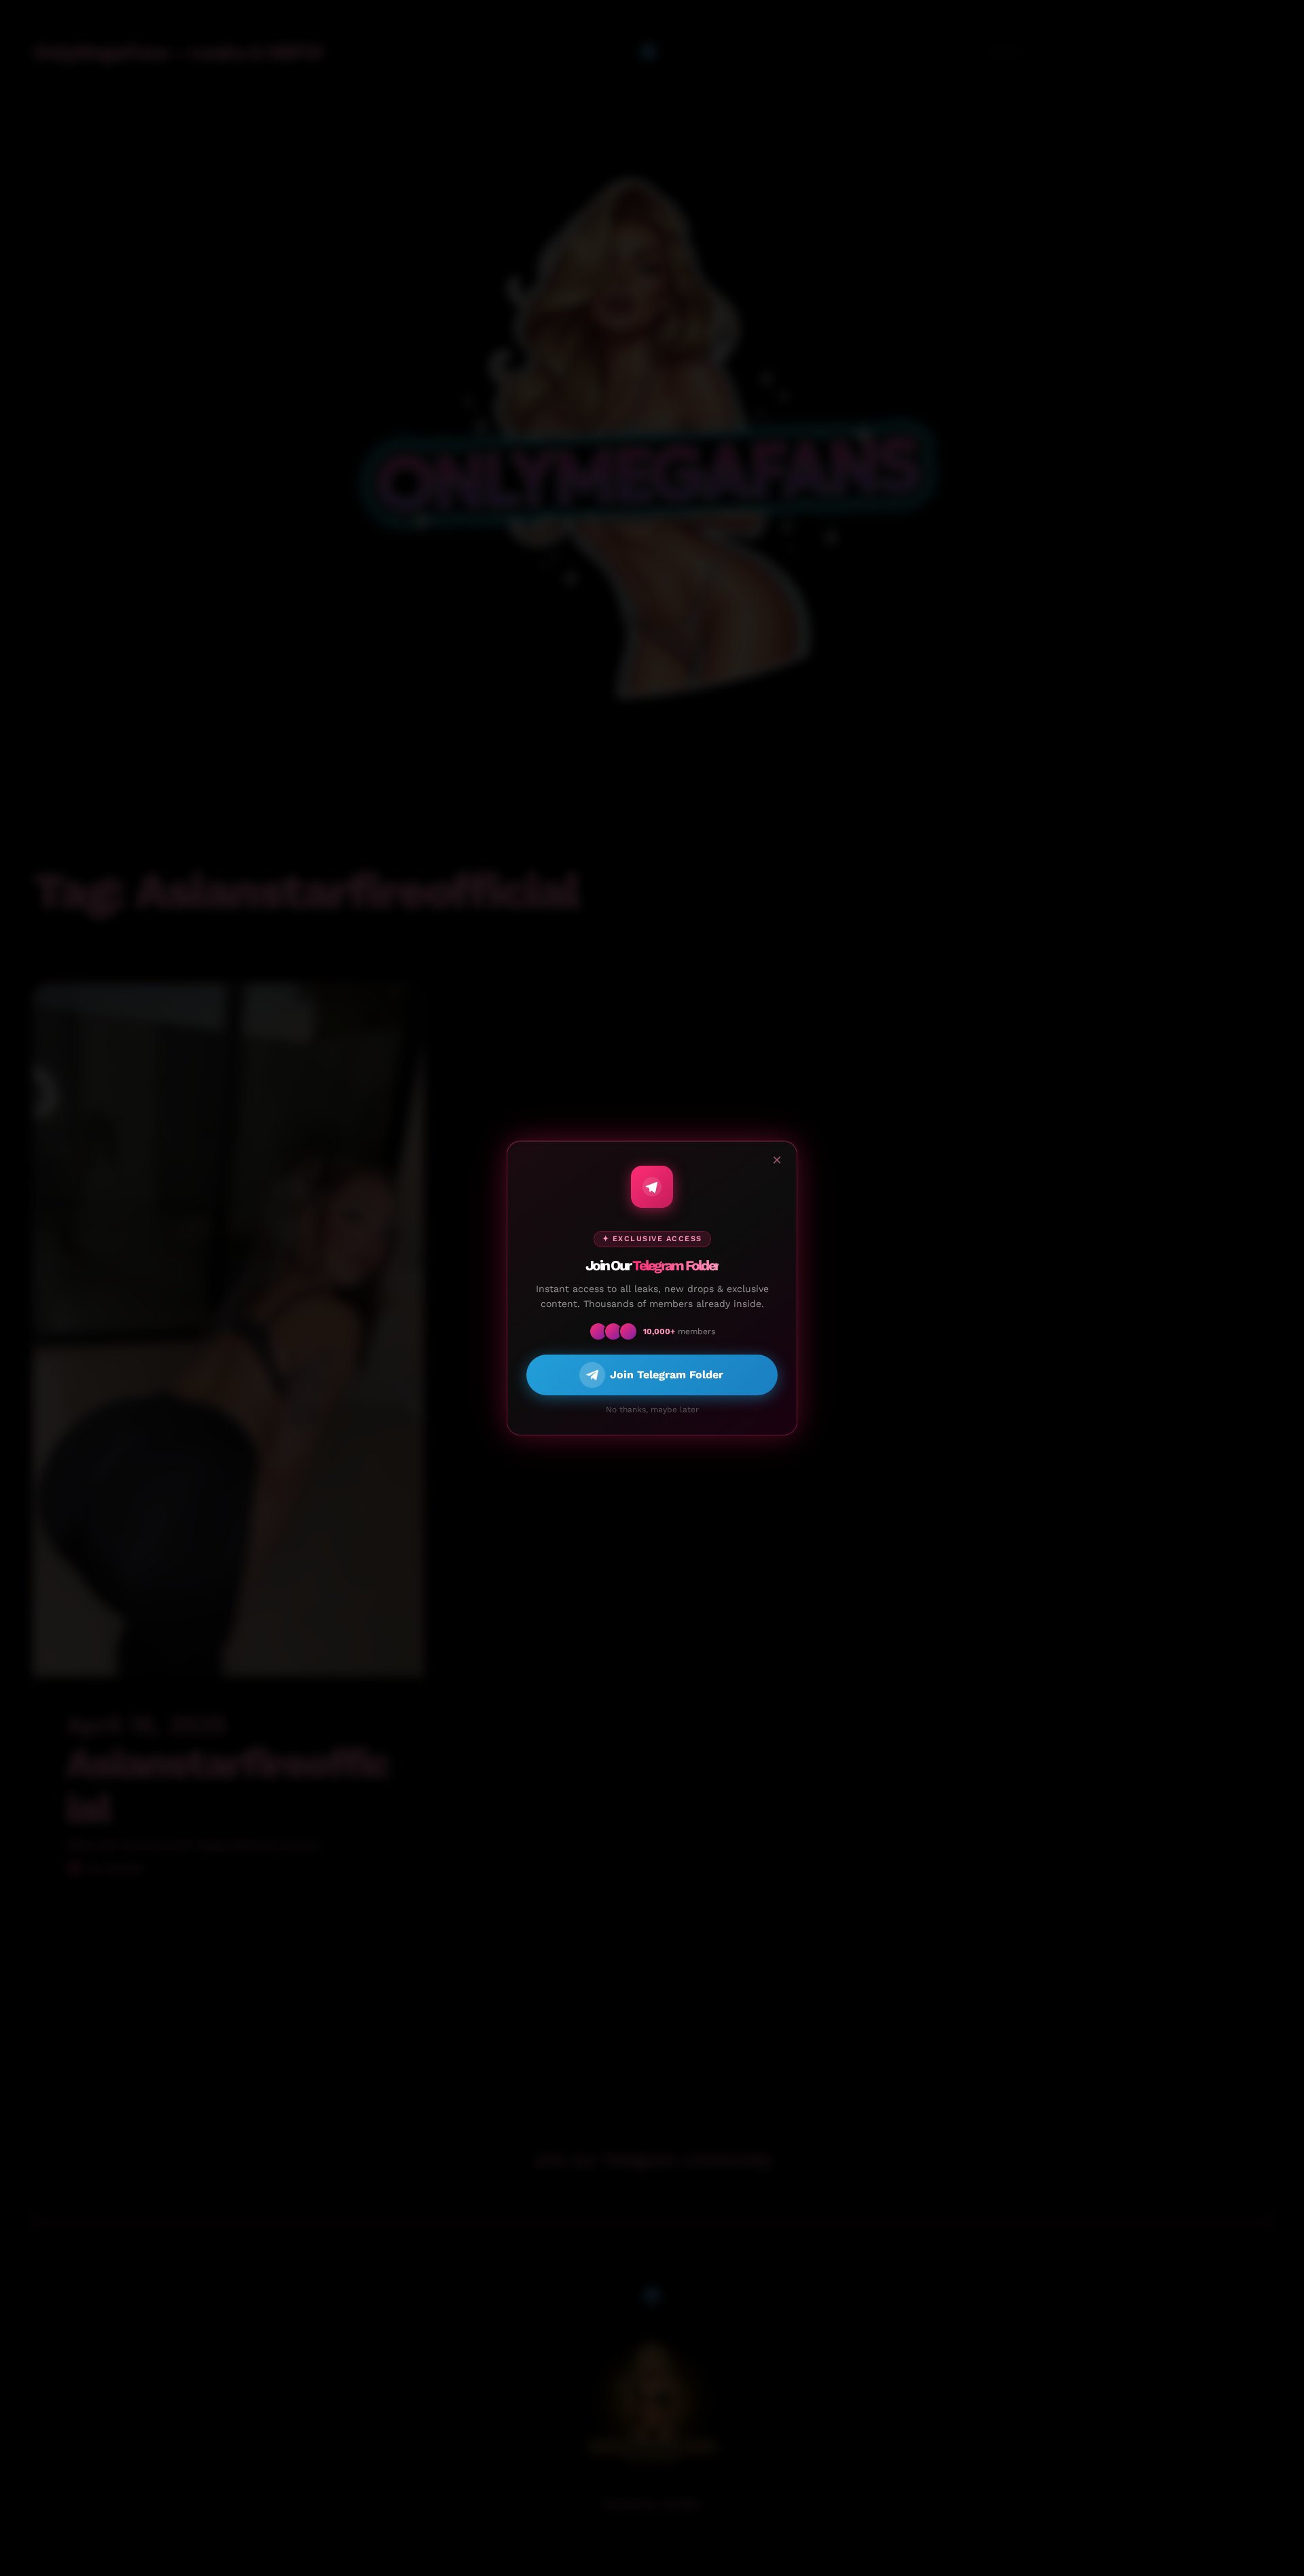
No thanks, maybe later (652, 1410)
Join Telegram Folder (667, 1375)
